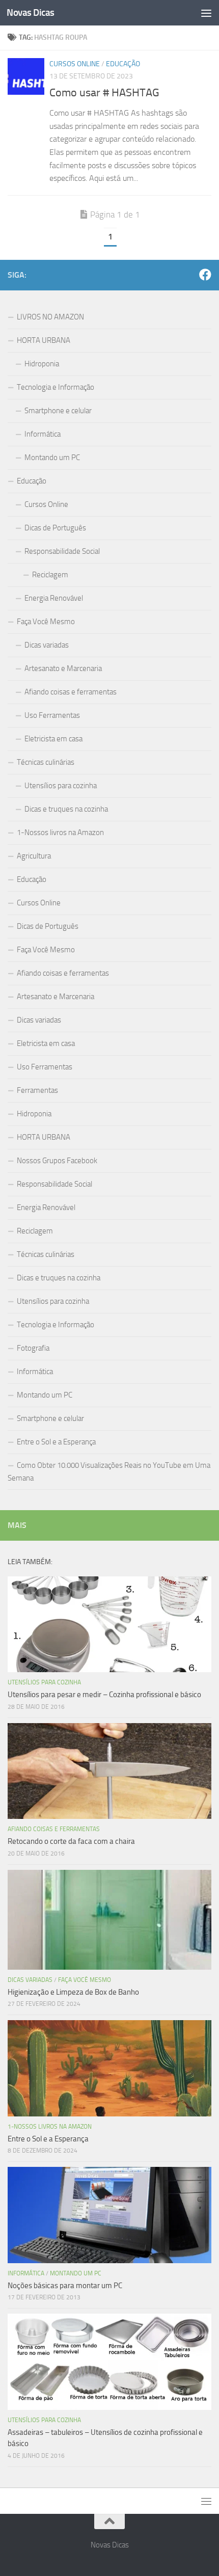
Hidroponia (42, 364)
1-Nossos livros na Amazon (60, 833)
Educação (123, 64)
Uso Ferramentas (52, 715)
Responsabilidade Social (62, 551)
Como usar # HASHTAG (104, 93)
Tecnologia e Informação (56, 387)
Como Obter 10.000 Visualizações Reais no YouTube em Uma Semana (109, 1472)
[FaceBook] (205, 275)
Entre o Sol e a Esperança (56, 1442)
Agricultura (34, 856)
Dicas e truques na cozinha (66, 809)
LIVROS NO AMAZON (50, 317)
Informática (43, 434)
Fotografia (33, 1348)
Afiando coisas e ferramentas (71, 692)
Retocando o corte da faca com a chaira (71, 1841)
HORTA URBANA (44, 340)
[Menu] (206, 13)
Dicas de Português (55, 528)
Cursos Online (75, 64)
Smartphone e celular (58, 411)
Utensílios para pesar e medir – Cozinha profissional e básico (104, 1695)
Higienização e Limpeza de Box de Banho (73, 1992)
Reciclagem (50, 575)
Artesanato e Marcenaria (63, 668)
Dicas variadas (47, 645)
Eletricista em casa (53, 739)
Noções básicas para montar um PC (65, 2286)
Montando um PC (52, 458)
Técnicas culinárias (46, 762)
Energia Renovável (54, 598)
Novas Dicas (31, 12)
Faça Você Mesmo (46, 622)
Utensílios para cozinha (61, 786)
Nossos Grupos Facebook (57, 1161)
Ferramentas (37, 1090)
